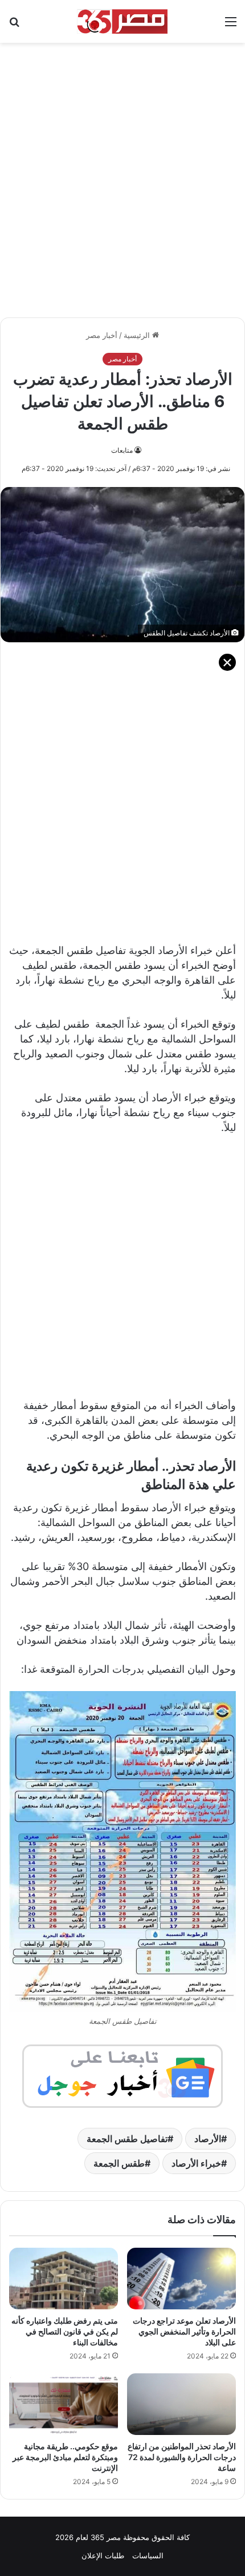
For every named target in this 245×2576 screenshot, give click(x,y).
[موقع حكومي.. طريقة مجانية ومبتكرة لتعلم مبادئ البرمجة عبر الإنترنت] (64, 2404)
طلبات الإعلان (103, 2555)
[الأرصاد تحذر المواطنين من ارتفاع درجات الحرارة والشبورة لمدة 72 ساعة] (181, 2404)
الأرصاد (208, 2139)
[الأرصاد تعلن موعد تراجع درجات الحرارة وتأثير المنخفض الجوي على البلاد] (181, 2279)
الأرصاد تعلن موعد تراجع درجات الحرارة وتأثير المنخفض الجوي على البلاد (184, 2331)
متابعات (122, 450)
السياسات (148, 2555)
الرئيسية (138, 335)
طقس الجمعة (119, 2163)
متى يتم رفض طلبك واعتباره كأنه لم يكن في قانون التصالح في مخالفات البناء (65, 2331)
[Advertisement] (122, 174)
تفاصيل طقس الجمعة (127, 2139)
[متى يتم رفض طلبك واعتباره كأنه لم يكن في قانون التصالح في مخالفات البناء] (64, 2279)
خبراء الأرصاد (196, 2163)
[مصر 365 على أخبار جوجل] (122, 2075)
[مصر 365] (122, 21)
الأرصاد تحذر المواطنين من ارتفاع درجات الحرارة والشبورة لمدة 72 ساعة (182, 2457)
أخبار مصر (102, 335)
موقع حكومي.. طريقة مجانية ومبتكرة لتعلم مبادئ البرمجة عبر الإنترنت (65, 2457)
